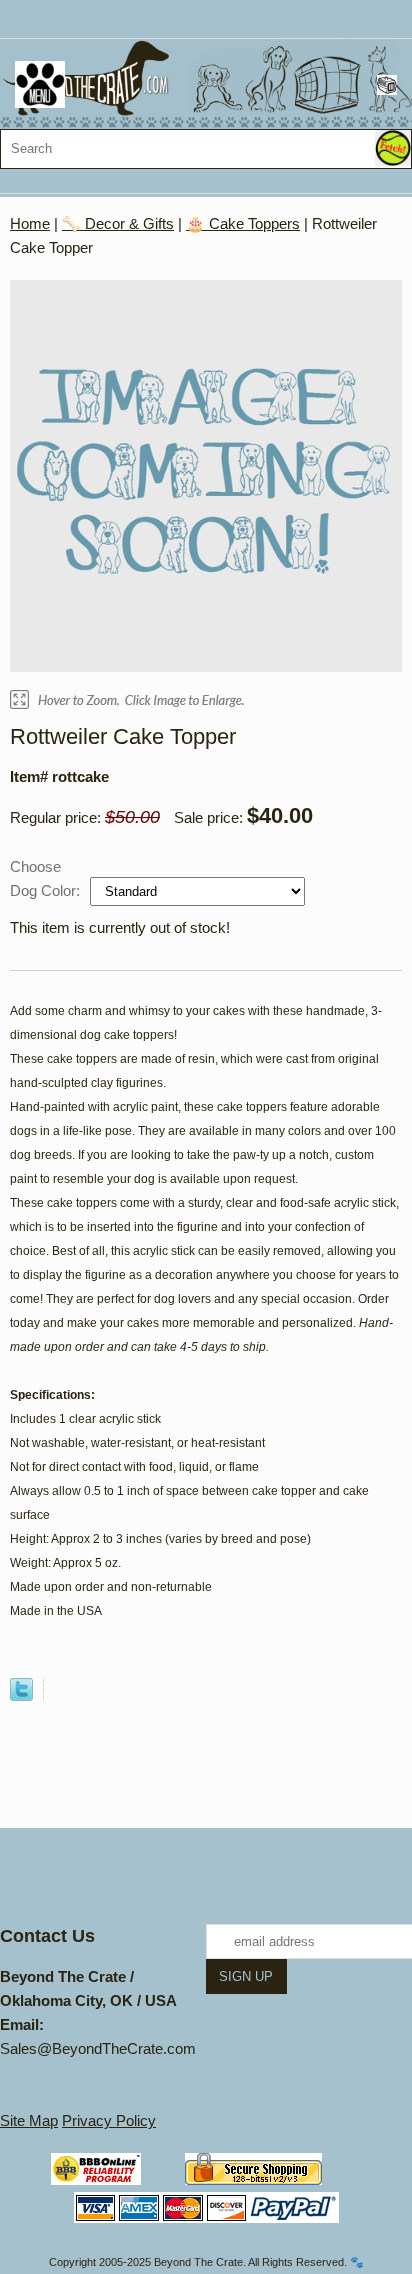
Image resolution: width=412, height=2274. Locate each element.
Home (30, 223)
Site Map (29, 2120)
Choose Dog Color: (47, 878)
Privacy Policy (109, 2120)
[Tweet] (21, 1695)
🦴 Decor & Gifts (118, 223)
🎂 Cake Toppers (243, 223)
